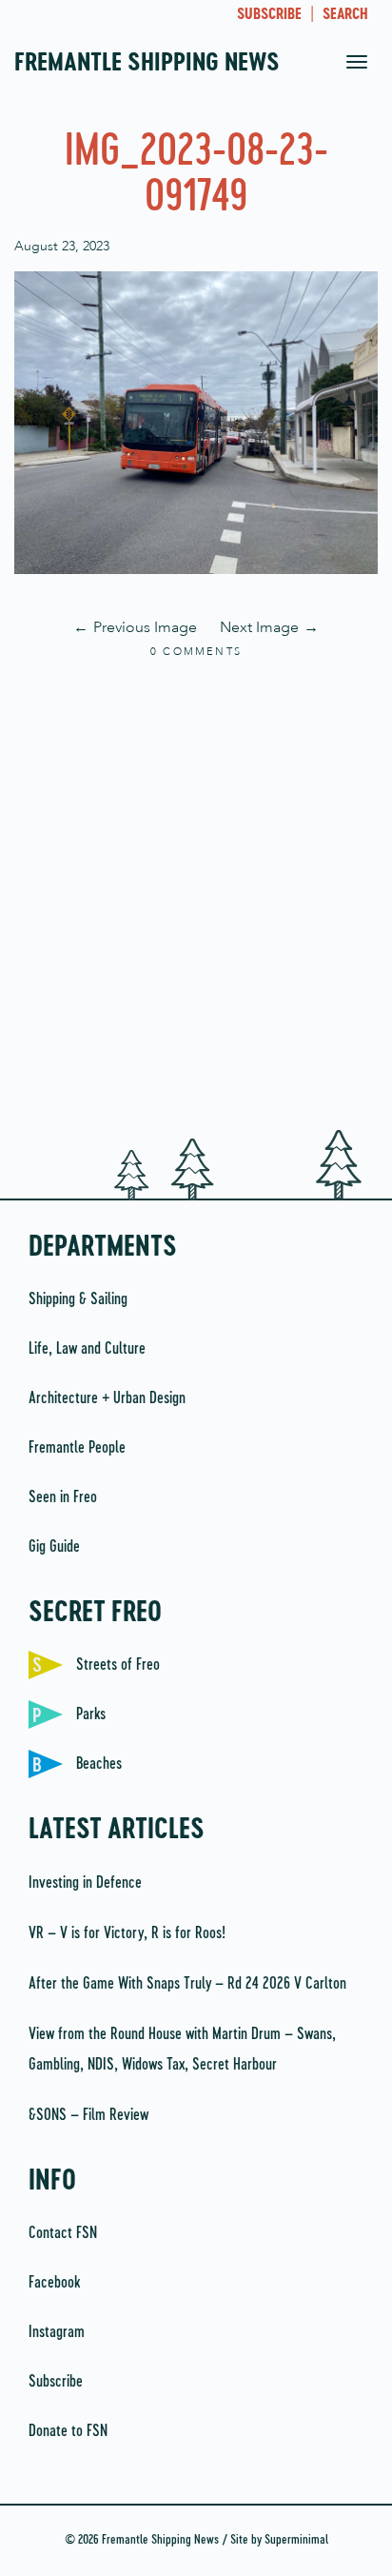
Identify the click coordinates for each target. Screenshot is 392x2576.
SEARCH (345, 15)
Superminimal (296, 2540)
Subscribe (56, 2382)
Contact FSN (63, 2233)
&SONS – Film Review (88, 2115)
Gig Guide (54, 1547)
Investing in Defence (85, 1883)
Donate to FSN (68, 2431)
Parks (91, 1714)
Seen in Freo (63, 1497)
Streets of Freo (118, 1665)
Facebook (54, 2283)
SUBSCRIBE (269, 15)
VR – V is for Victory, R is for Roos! (127, 1933)
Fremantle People (77, 1448)
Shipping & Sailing (78, 1299)
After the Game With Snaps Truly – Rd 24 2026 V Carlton (187, 1984)
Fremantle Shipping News (147, 64)
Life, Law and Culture (87, 1349)
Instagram (57, 2332)
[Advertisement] (196, 896)
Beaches (99, 1764)
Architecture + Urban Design (107, 1398)
